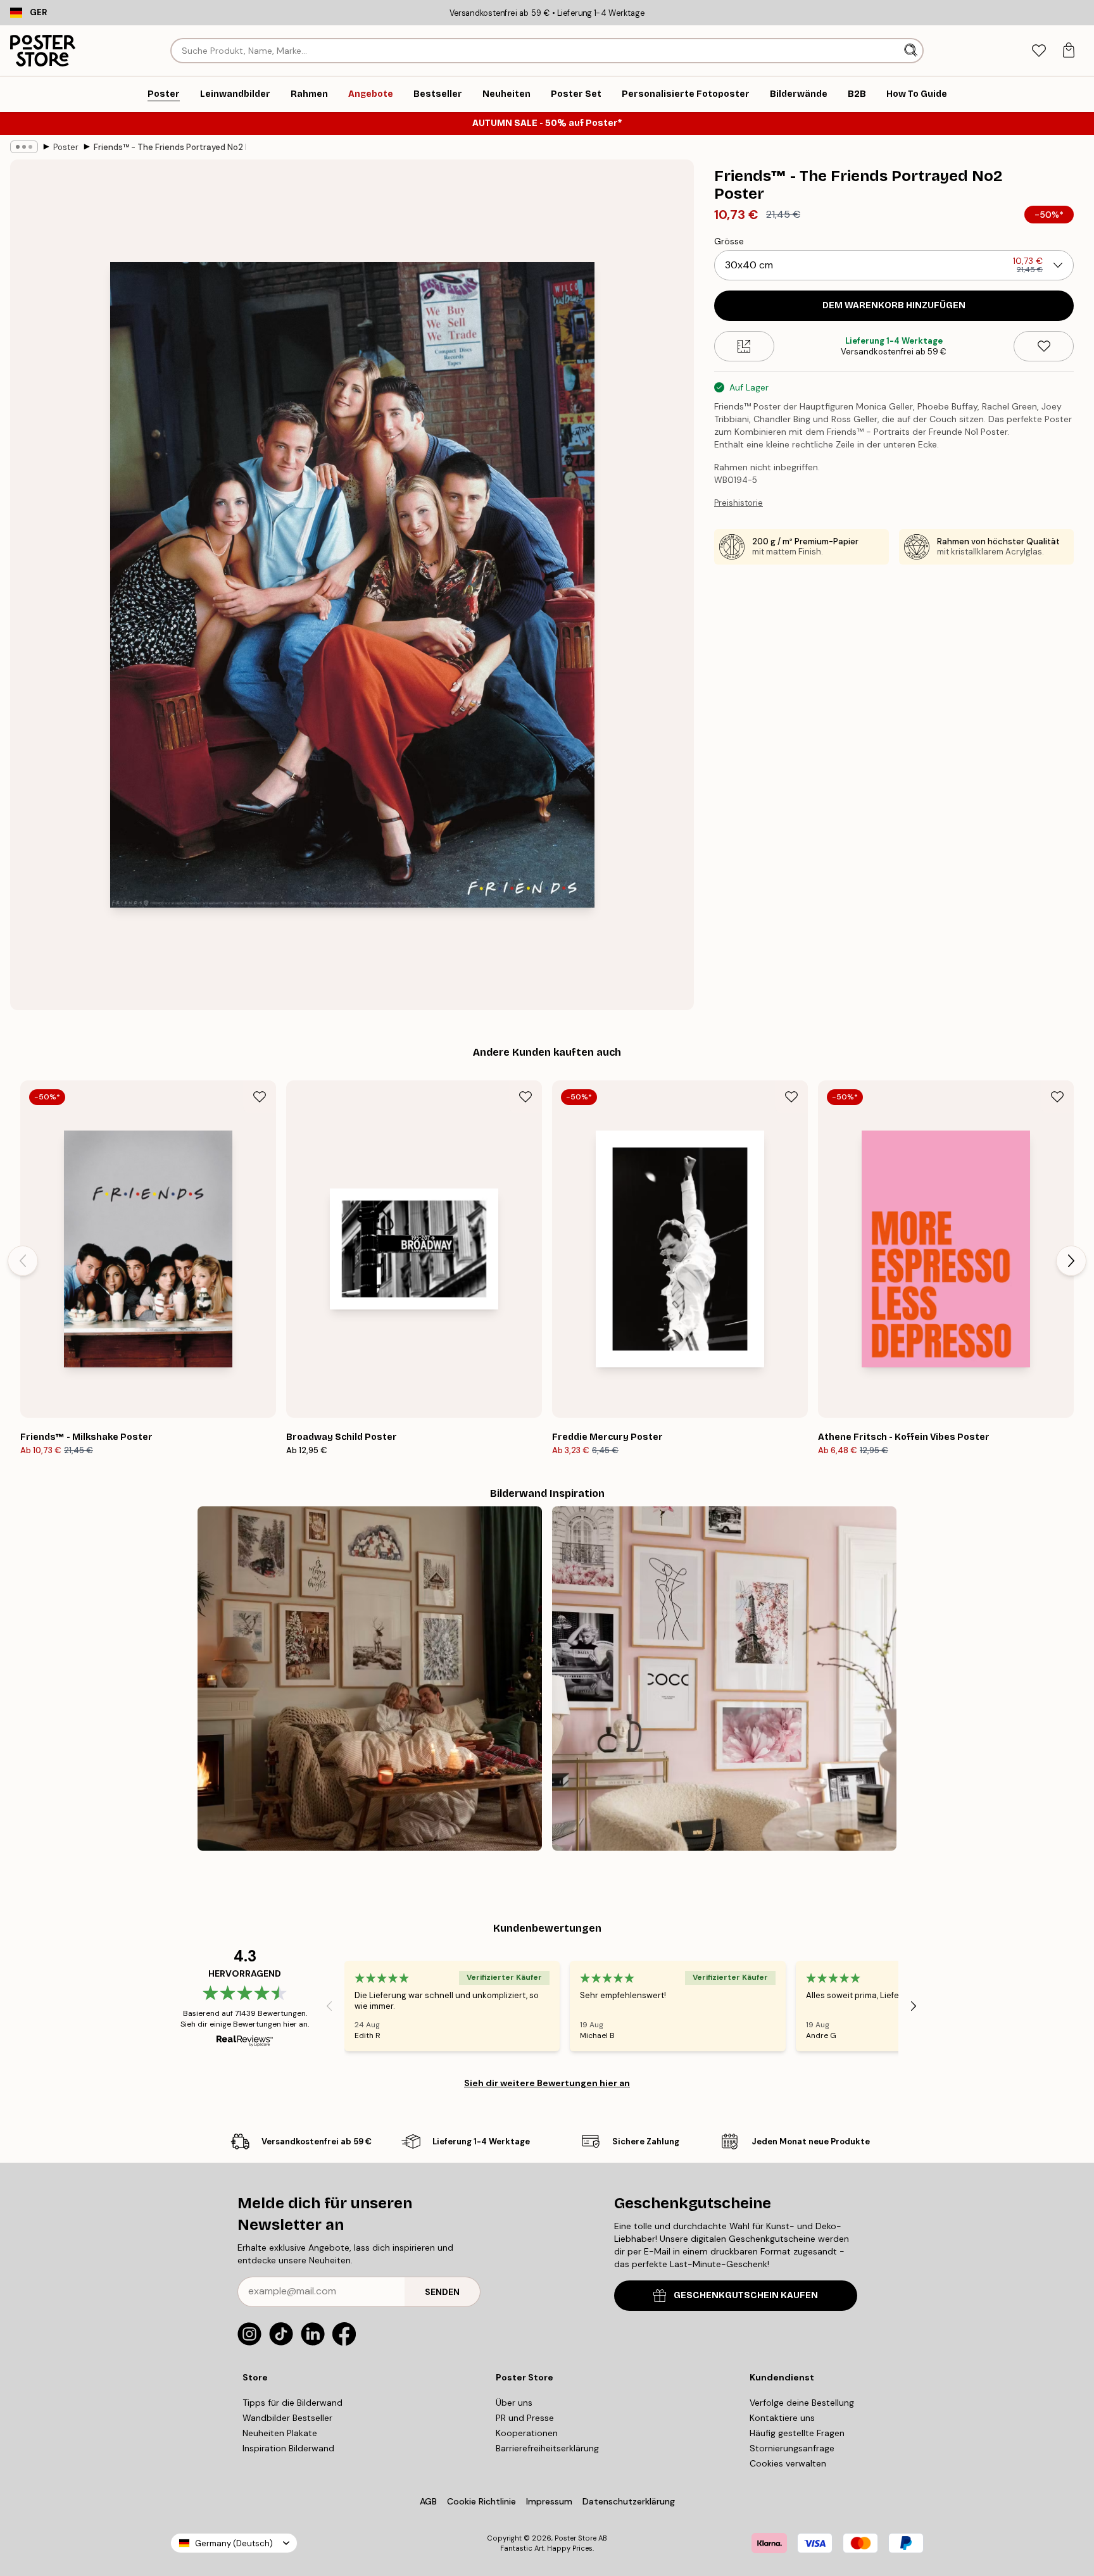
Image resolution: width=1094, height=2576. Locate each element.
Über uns (514, 2403)
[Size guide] (744, 346)
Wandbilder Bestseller (287, 2418)
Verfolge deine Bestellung (802, 2403)
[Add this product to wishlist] (1044, 346)
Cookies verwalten (788, 2463)
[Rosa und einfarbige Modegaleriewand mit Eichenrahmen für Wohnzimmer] (724, 1679)
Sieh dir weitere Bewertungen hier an (547, 2083)
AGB (428, 2501)
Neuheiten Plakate (280, 2433)
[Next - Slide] (1071, 1261)
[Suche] (912, 51)
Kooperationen (527, 2433)
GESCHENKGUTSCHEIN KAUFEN (746, 2295)
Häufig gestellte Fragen (797, 2433)
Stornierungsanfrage (792, 2448)
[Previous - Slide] (23, 1261)
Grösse (729, 241)
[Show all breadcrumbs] (24, 147)
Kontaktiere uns (782, 2418)
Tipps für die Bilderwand (292, 2403)
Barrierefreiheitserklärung (547, 2448)
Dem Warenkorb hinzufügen (894, 305)
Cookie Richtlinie (481, 2501)
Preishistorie (739, 503)
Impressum (549, 2501)
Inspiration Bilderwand (288, 2448)
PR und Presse (525, 2418)
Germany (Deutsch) (234, 2543)
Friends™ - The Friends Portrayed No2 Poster (170, 147)
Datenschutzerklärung (629, 2501)
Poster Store (575, 2538)
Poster (66, 147)
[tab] (1039, 51)
